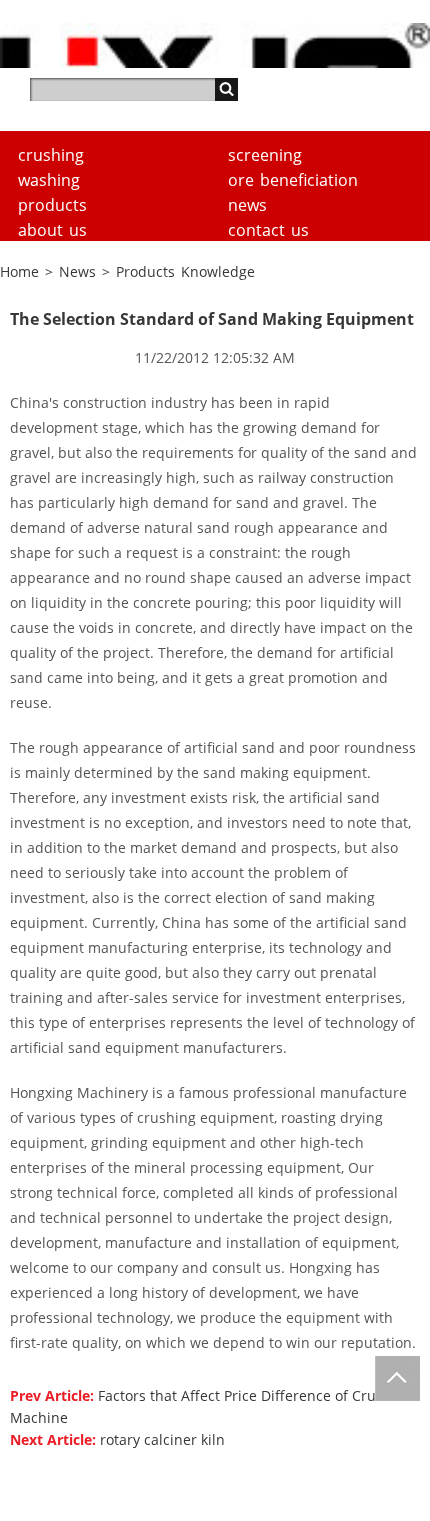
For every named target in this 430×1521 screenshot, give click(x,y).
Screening (265, 155)
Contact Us (268, 230)
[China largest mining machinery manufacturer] (215, 45)
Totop (397, 1378)
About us (52, 230)
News (247, 205)
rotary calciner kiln (162, 1439)
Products (52, 205)
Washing (49, 180)
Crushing (51, 155)
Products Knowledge (185, 271)
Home (19, 271)
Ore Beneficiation (293, 180)
